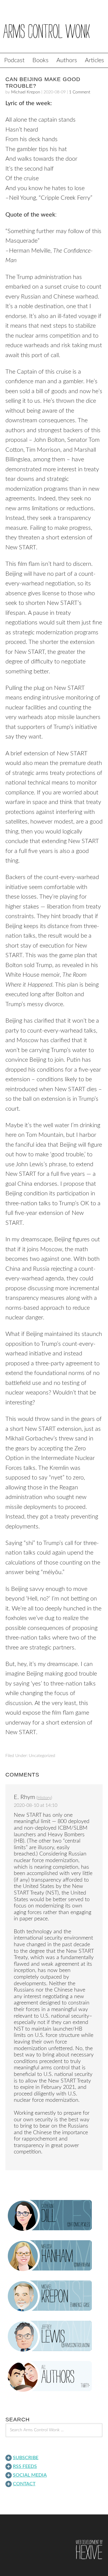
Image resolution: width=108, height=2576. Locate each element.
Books (40, 60)
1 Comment (80, 92)
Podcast (14, 60)
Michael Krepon (26, 92)
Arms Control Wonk (54, 31)
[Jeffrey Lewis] (54, 2336)
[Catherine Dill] (54, 2216)
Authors (67, 60)
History (44, 1798)
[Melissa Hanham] (54, 2256)
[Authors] (54, 2377)
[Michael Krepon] (54, 2296)
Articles (94, 60)
